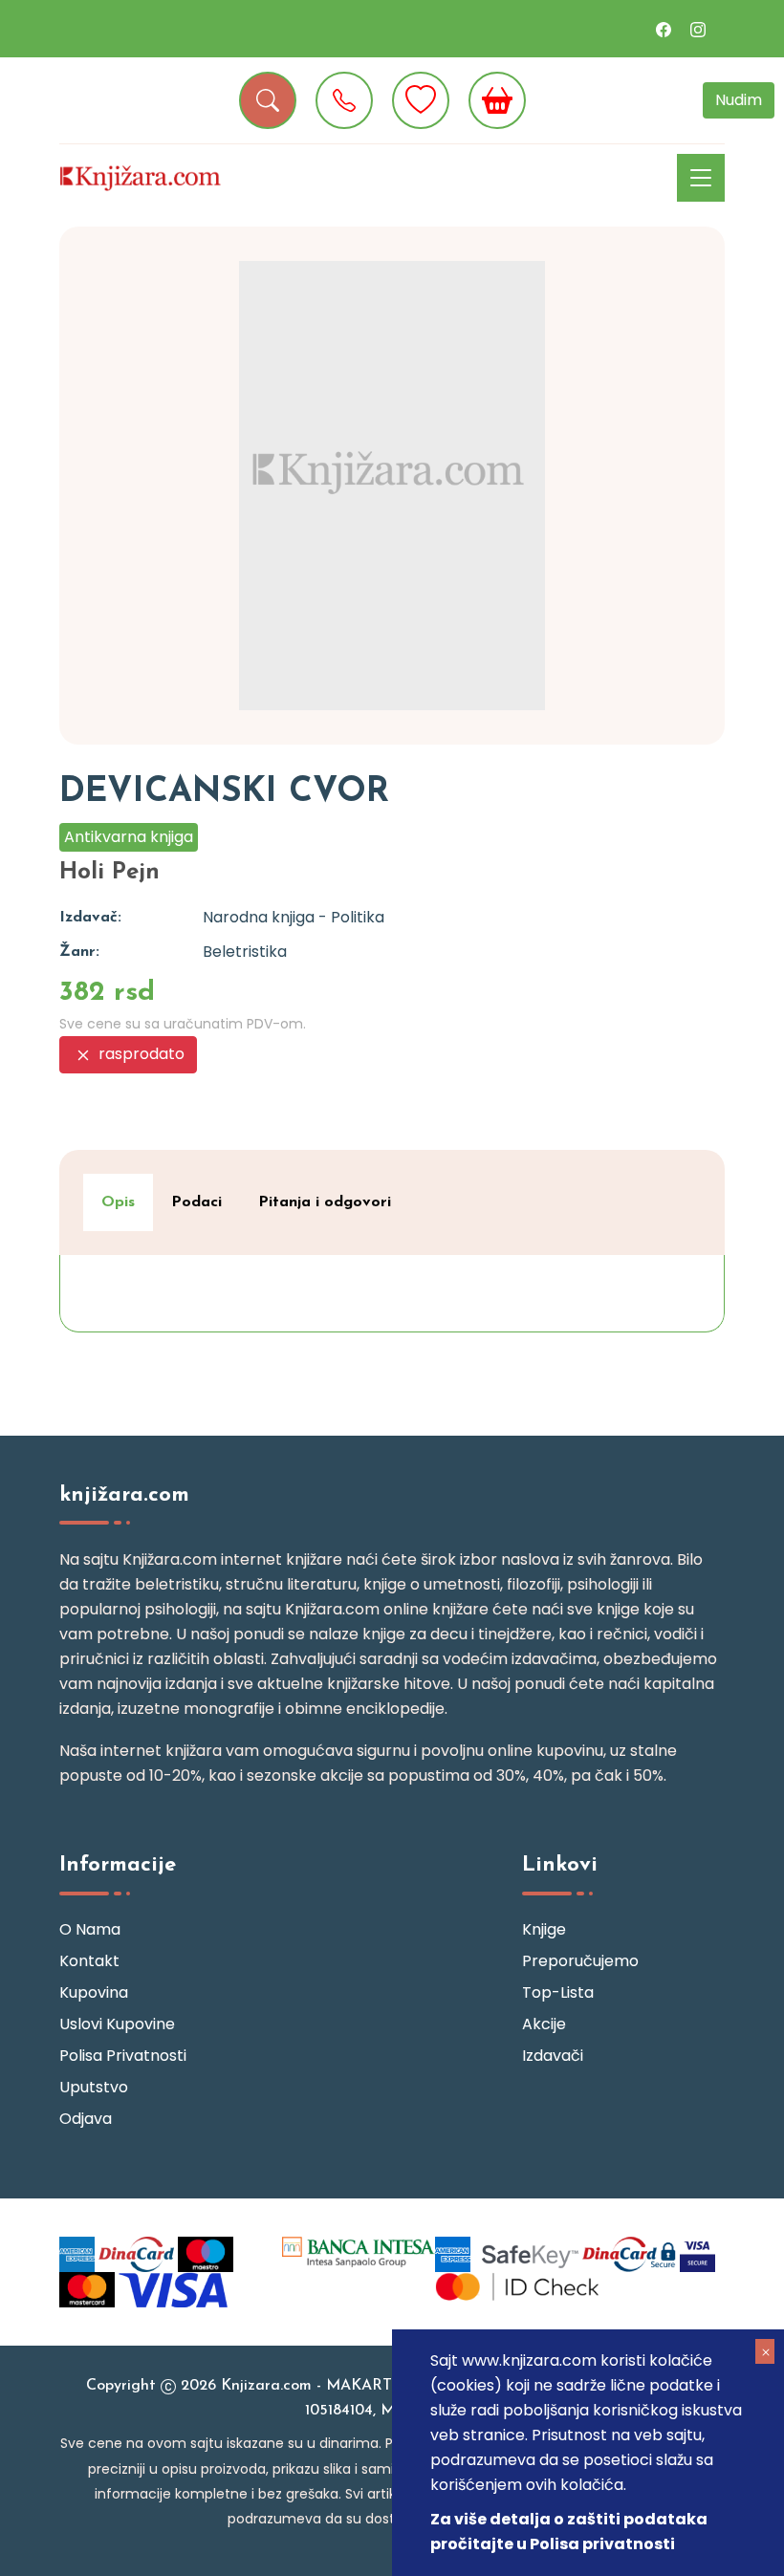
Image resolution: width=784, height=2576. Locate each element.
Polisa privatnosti (123, 2056)
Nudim (739, 100)
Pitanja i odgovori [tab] (325, 1202)
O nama (90, 1929)
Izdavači (553, 2056)
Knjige (544, 1929)
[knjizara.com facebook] (664, 29)
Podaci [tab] (196, 1202)
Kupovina (94, 1992)
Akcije (544, 2024)
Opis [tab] (118, 1202)
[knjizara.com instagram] (698, 29)
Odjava (86, 2119)
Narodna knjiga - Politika (294, 917)
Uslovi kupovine (117, 2024)
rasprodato (140, 1054)
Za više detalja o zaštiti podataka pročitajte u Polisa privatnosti (569, 2532)
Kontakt (89, 1961)
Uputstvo (94, 2087)
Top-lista (558, 1992)
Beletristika (245, 952)
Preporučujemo (580, 1961)
